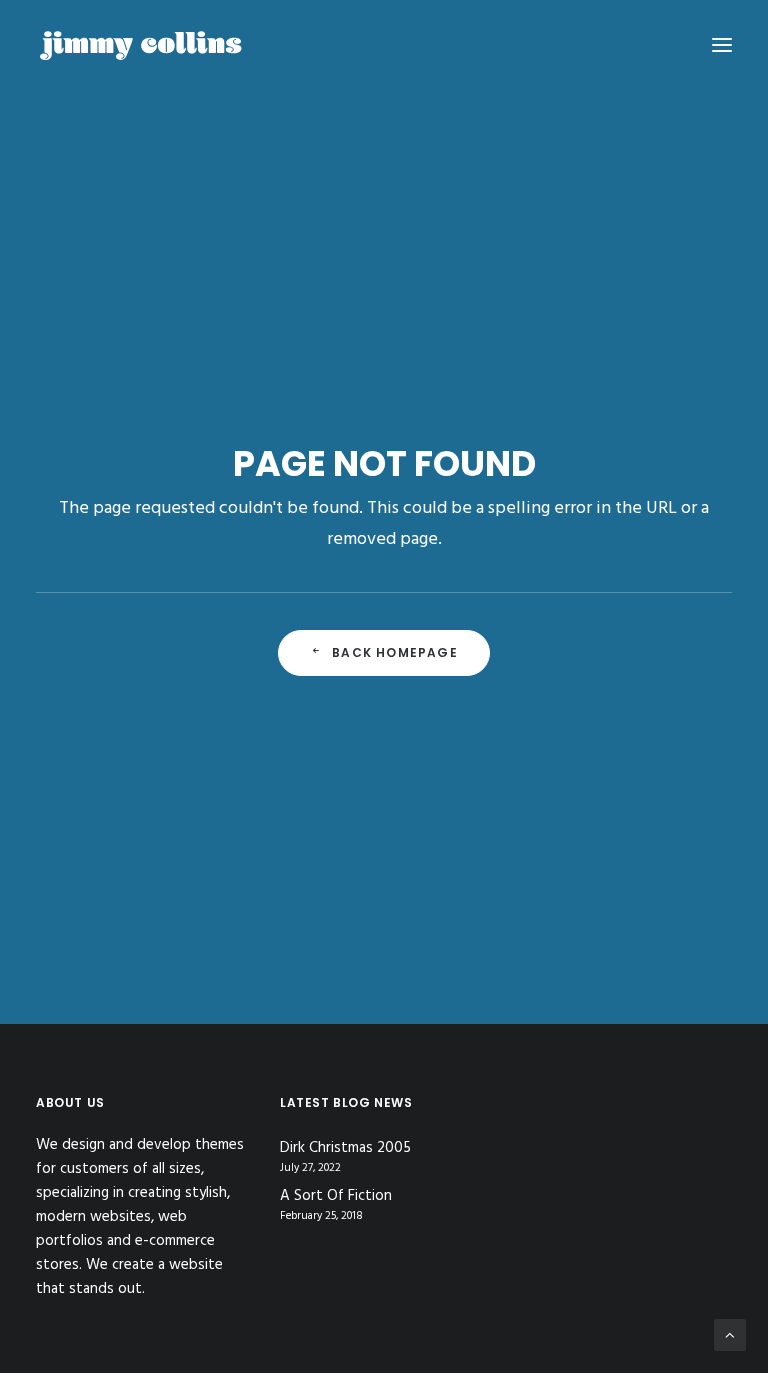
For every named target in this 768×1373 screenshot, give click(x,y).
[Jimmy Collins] (141, 44)
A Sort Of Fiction (336, 1196)
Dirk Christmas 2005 (345, 1148)
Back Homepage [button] (395, 652)
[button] (722, 44)
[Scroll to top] (730, 1335)
